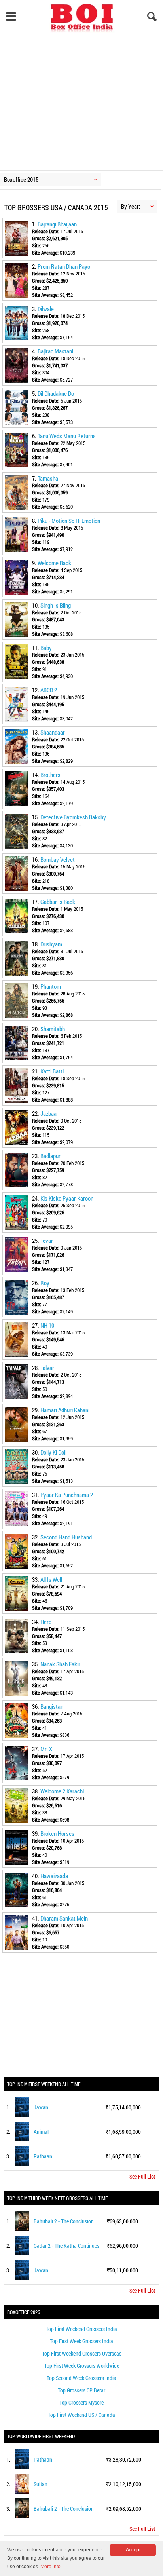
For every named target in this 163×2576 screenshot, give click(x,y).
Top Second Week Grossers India (81, 2378)
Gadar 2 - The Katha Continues (66, 2246)
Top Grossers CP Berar (81, 2390)
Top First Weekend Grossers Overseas (82, 2353)
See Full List (142, 2176)
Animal (41, 2132)
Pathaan (43, 2156)
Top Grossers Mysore (81, 2402)
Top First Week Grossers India (81, 2341)
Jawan (41, 2107)
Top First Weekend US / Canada (81, 2415)
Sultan (41, 2484)
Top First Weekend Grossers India (81, 2329)
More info (50, 2567)
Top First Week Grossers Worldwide (82, 2366)
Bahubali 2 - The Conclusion (64, 2221)
